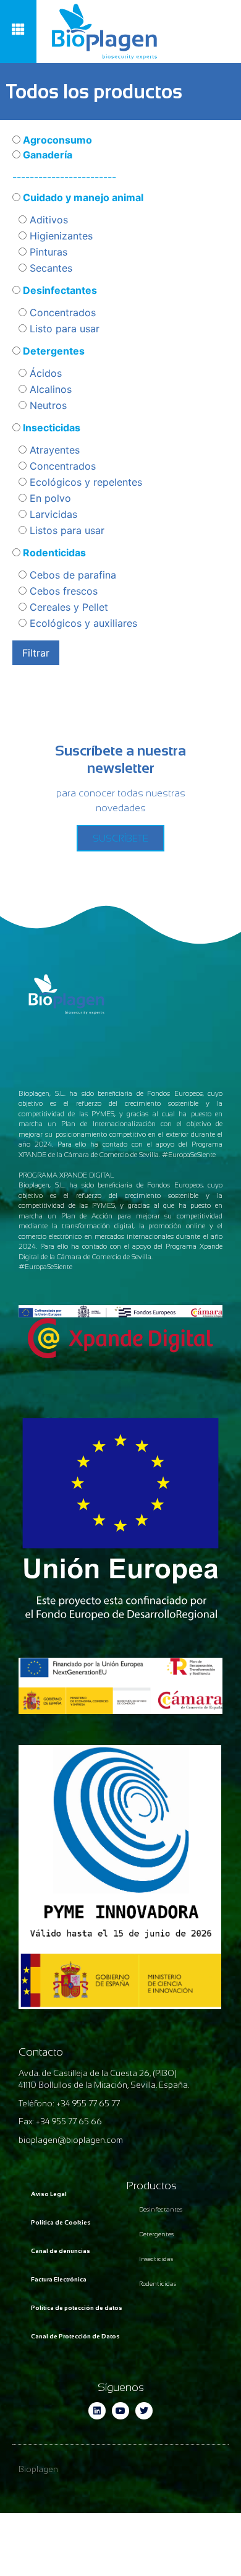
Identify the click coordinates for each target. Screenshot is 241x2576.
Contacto (41, 2052)
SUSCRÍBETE (120, 838)
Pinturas (47, 252)
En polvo (49, 498)
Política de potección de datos (77, 2308)
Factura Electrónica (59, 2279)
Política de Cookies (61, 2222)
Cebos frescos (62, 591)
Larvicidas (52, 514)
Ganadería (46, 155)
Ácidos (44, 373)
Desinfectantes (59, 290)
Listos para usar (66, 530)
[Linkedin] (97, 2411)
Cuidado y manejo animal (82, 197)
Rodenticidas (53, 553)
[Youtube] (120, 2411)
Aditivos (47, 220)
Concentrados (61, 312)
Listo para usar (63, 329)
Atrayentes (53, 450)
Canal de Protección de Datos (75, 2336)
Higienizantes (60, 236)
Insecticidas (50, 428)
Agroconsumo (56, 140)
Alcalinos (49, 389)
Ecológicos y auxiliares (82, 623)
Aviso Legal (49, 2194)
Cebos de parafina (71, 575)
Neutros (47, 405)
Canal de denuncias (61, 2251)
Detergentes (53, 351)
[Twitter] (144, 2411)
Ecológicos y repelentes (84, 482)
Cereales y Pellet (67, 607)
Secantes (49, 268)
